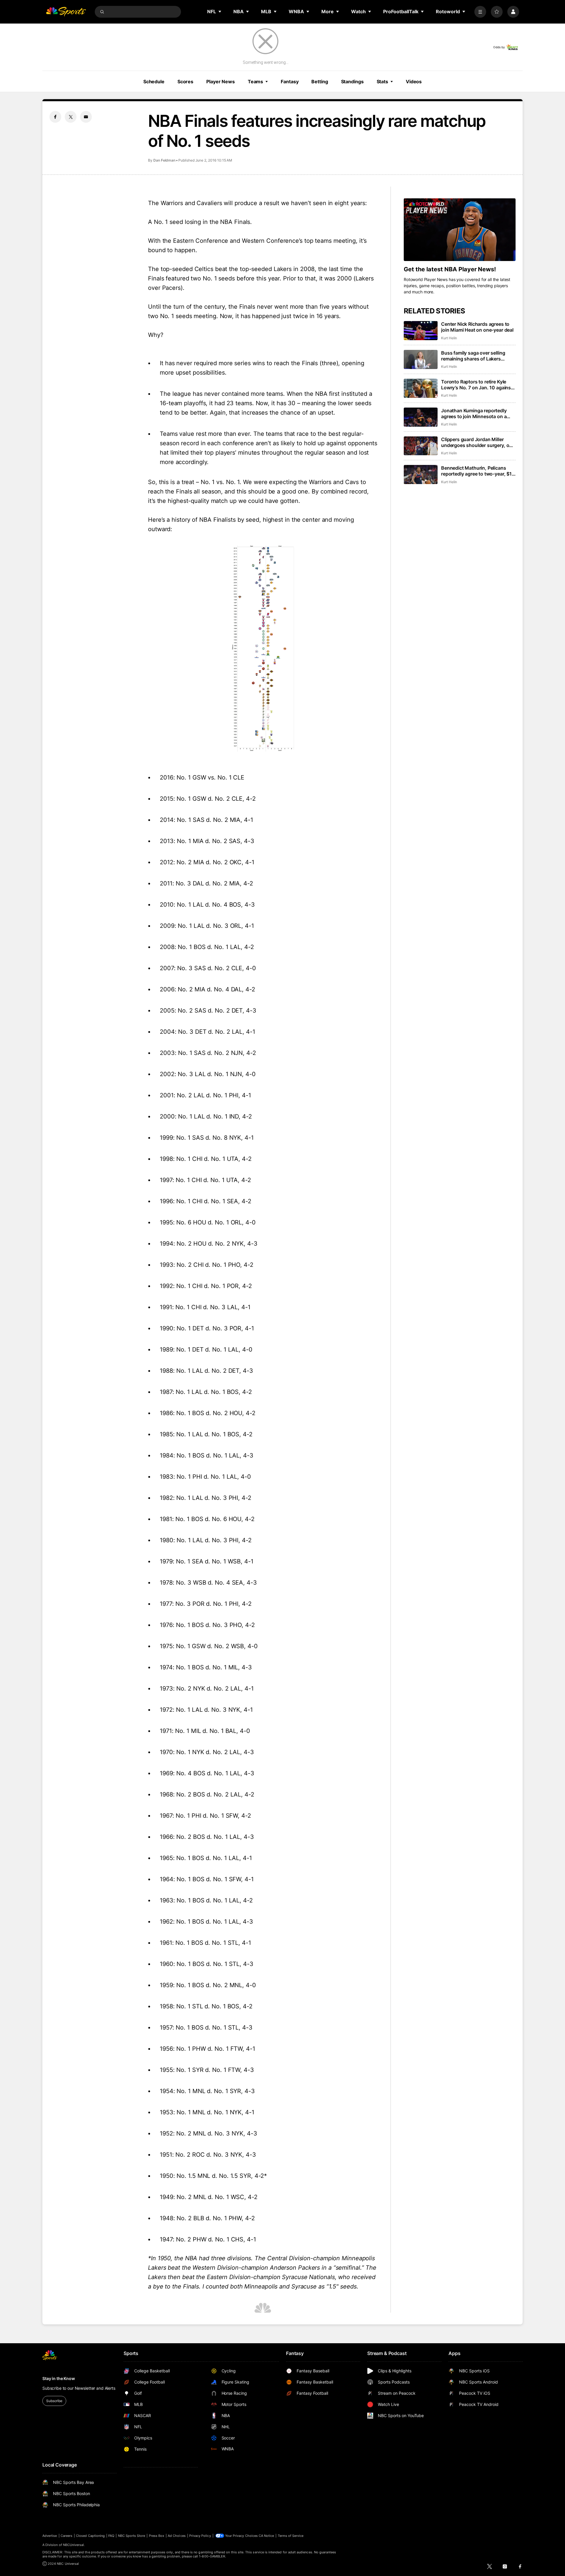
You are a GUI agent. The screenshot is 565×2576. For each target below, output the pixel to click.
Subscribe (54, 2401)
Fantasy (290, 82)
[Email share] (86, 117)
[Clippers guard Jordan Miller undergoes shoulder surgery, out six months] (421, 446)
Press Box (157, 2536)
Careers (67, 2536)
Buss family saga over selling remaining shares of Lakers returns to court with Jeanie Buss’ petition (478, 356)
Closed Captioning (90, 2536)
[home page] (66, 12)
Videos (414, 82)
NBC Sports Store (132, 2536)
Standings (352, 82)
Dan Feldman (164, 160)
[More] (480, 12)
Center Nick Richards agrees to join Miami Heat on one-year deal (477, 327)
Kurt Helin (449, 338)
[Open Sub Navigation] (220, 11)
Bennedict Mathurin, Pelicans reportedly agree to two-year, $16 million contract (478, 471)
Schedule (154, 82)
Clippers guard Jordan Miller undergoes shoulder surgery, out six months (477, 442)
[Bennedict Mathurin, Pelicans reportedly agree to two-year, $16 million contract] (421, 475)
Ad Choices (177, 2536)
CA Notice (266, 2536)
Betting (320, 82)
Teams (255, 82)
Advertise (50, 2536)
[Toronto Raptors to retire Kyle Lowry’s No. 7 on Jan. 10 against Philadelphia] (421, 388)
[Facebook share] (55, 117)
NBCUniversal (74, 2545)
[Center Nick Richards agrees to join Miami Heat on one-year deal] (421, 331)
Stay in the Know (59, 2378)
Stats (382, 82)
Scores (185, 82)
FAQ (111, 2536)
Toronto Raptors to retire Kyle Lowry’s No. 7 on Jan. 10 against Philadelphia (477, 385)
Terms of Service (291, 2536)
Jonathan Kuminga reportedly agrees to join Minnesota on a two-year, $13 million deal (474, 413)
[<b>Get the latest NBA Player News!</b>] (460, 230)
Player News (221, 82)
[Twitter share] (71, 117)
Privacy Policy (200, 2536)
